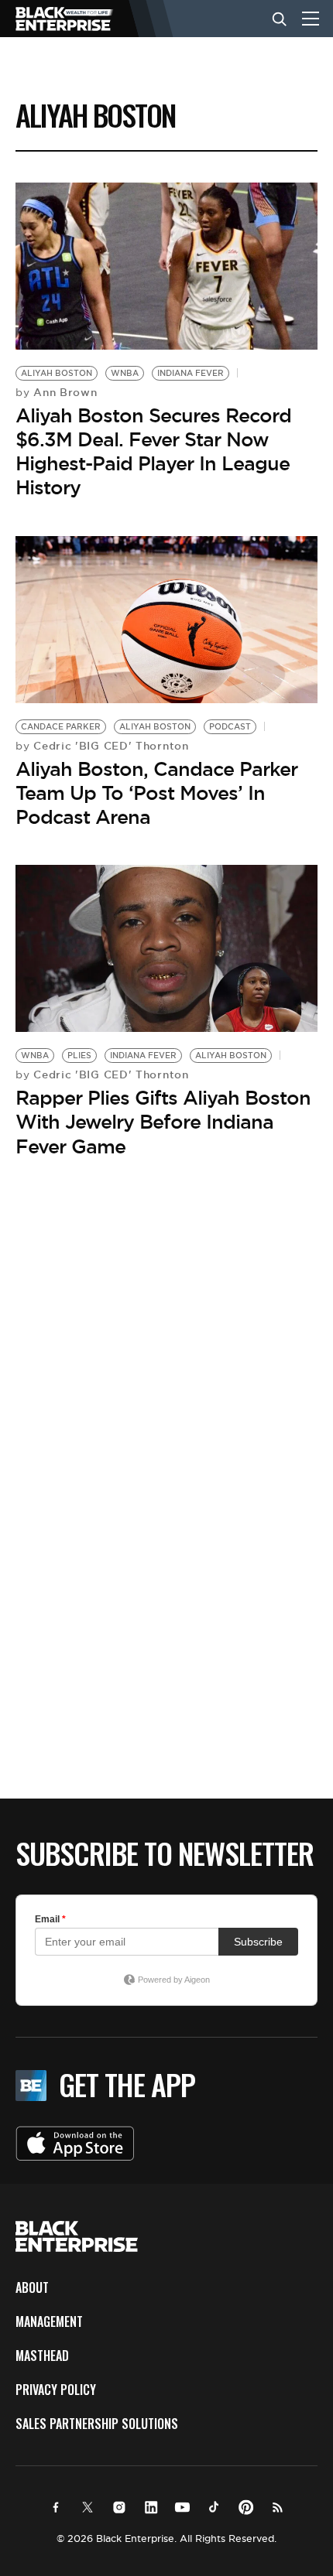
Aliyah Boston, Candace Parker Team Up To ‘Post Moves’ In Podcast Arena (156, 793)
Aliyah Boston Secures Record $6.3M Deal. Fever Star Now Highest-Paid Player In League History (153, 452)
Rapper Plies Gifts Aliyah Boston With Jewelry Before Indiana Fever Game (163, 1122)
